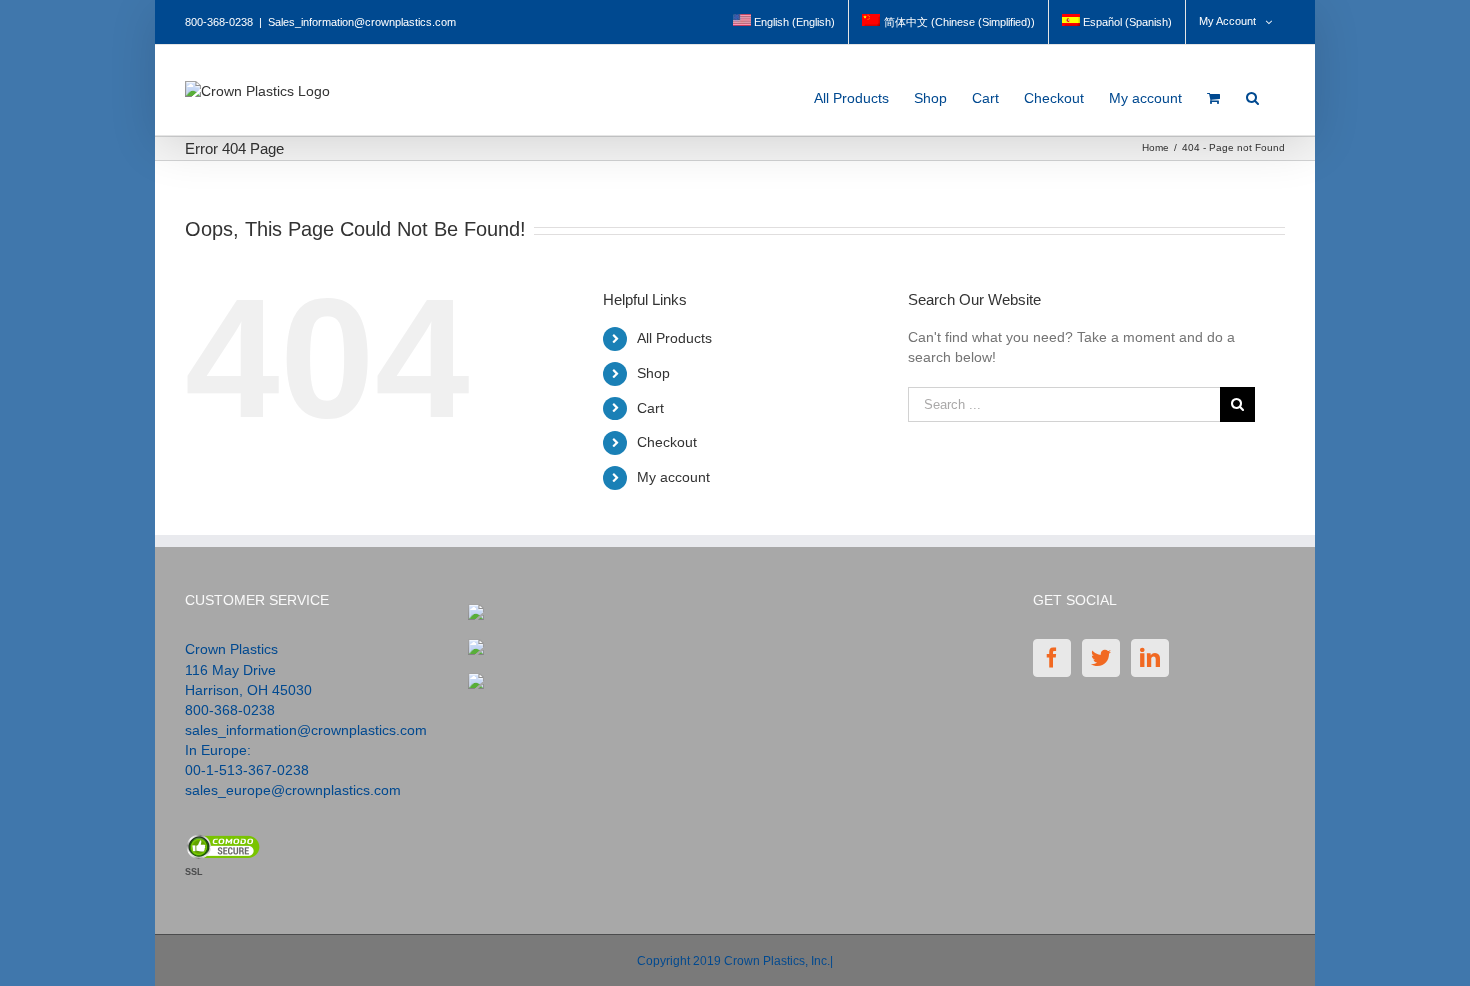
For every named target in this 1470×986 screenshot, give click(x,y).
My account (673, 477)
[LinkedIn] (1150, 658)
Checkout (667, 442)
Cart (650, 408)
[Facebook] (1052, 658)
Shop (653, 373)
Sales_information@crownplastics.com (362, 22)
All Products (674, 338)
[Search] (1253, 92)
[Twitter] (1101, 658)
